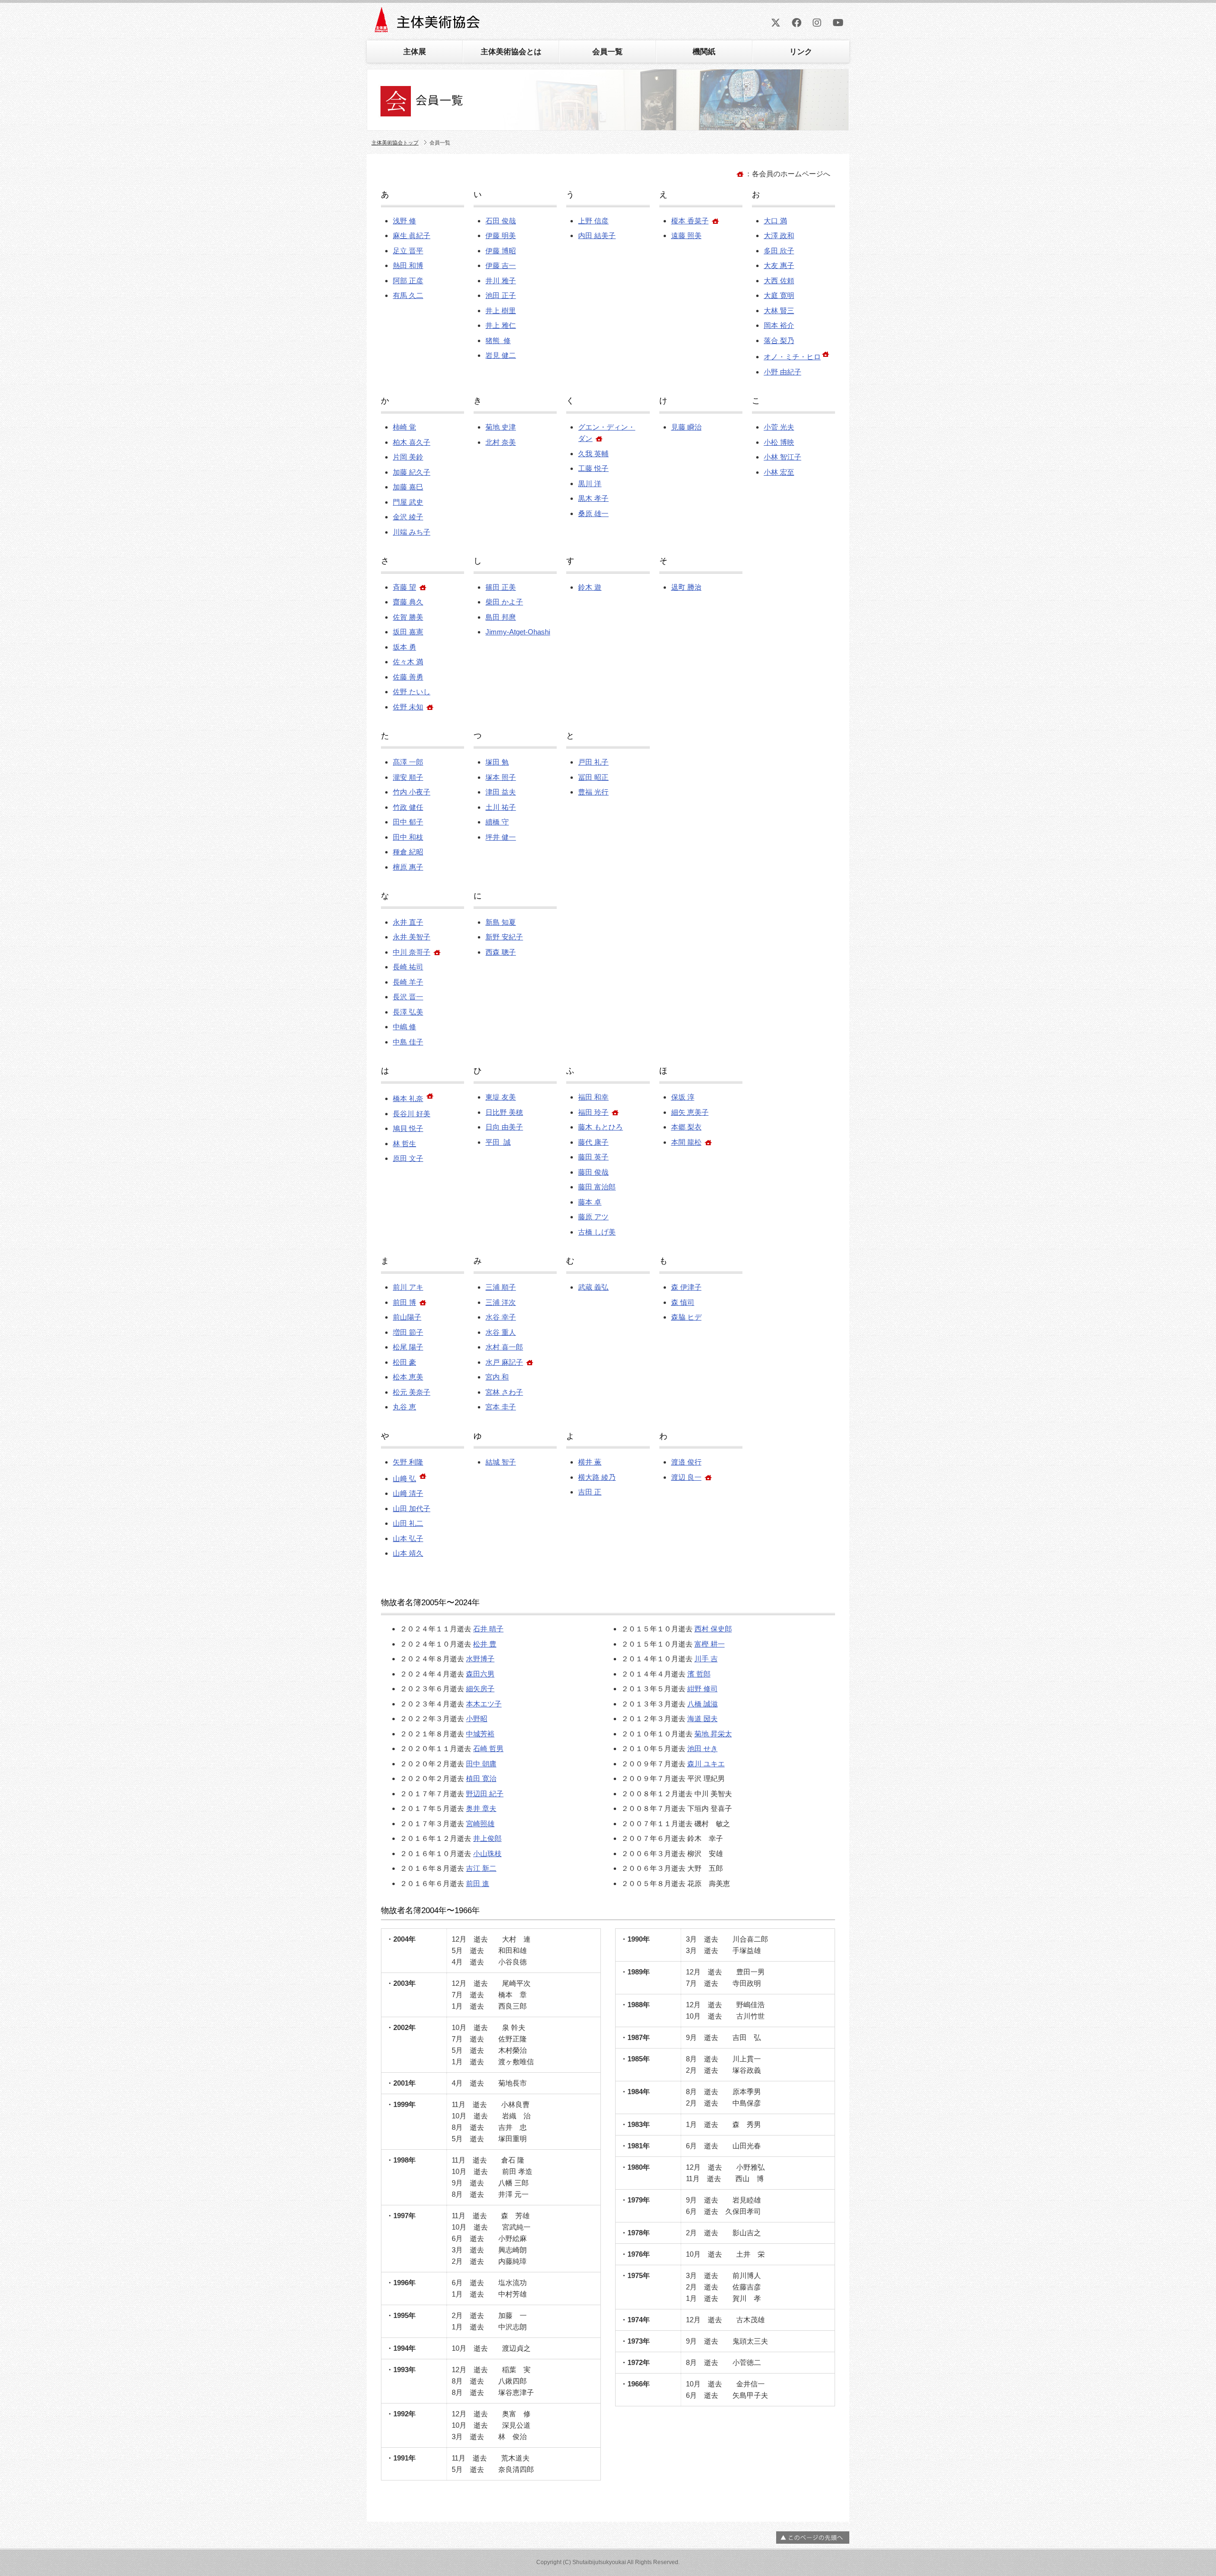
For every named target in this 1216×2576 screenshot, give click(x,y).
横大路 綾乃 (597, 1477)
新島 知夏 (501, 922)
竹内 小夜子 (412, 792)
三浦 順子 (501, 1287)
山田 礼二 (408, 1523)
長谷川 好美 (412, 1114)
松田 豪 (404, 1362)
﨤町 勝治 (686, 587)
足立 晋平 (408, 251)
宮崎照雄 (480, 1824)
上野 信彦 (593, 221)
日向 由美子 (504, 1127)
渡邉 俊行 (686, 1462)
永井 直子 (408, 922)
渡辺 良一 (686, 1477)
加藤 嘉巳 (408, 487)
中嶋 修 (404, 1027)
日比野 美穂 (504, 1112)
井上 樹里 (501, 311)
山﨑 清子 (408, 1493)
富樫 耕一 (710, 1644)
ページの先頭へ (813, 2538)
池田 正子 (501, 295)
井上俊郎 (487, 1838)
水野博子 (480, 1659)
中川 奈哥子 (412, 952)
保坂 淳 (683, 1097)
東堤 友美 (501, 1097)
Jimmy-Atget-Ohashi (518, 632)
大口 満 (775, 221)
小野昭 (477, 1719)
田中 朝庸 (481, 1764)
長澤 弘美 (408, 1012)
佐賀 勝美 (408, 617)
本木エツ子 (484, 1704)
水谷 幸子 (501, 1317)
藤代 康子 (593, 1142)
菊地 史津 (501, 427)
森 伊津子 (686, 1287)
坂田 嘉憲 (408, 632)
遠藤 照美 (686, 235)
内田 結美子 (597, 235)
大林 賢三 (779, 311)
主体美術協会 (428, 23)
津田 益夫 (501, 792)
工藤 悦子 (593, 468)
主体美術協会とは (511, 52)
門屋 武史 (408, 502)
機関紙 (704, 52)
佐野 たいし (412, 692)
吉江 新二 (481, 1868)
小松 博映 (779, 442)
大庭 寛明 (779, 295)
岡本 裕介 (779, 325)
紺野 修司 (703, 1689)
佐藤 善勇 (408, 677)
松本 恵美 (408, 1377)
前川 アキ (408, 1287)
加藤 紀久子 (412, 472)
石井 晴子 (488, 1629)
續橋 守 (497, 822)
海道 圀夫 (703, 1719)
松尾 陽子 (408, 1347)
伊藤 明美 (501, 235)
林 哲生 (404, 1144)
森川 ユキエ (706, 1764)
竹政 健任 (408, 807)
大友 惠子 (779, 265)
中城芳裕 (480, 1734)
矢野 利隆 (408, 1462)
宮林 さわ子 (504, 1392)
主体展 (415, 52)
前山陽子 (407, 1317)
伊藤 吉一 (501, 265)
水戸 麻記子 (504, 1362)
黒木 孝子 (593, 498)
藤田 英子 (593, 1157)
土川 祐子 (501, 807)
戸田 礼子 (593, 762)
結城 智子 (501, 1462)
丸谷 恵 (404, 1407)
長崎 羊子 (408, 982)
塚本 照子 (501, 777)
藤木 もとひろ (600, 1127)
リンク (801, 52)
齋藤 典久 (408, 602)
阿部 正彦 (408, 281)
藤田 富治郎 (597, 1187)
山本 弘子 (408, 1538)
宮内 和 (497, 1377)
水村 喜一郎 (504, 1347)
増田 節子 (408, 1332)
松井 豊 (485, 1644)
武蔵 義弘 (593, 1287)
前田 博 (404, 1302)
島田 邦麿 (501, 617)
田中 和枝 (408, 837)
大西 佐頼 (779, 281)
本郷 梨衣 (686, 1127)
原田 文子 (408, 1158)
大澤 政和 (779, 235)
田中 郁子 (408, 822)
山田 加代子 (412, 1508)
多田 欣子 (779, 251)
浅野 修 (404, 221)
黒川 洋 (590, 484)
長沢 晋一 (408, 997)
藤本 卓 (590, 1202)
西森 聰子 (501, 952)
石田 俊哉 (501, 221)
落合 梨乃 (779, 340)
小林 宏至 (779, 472)
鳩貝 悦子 (408, 1128)
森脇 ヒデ (686, 1317)
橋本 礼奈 (408, 1098)
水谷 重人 (501, 1332)
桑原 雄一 (593, 513)
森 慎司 (683, 1302)
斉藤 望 (404, 587)
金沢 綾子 (408, 517)
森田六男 (480, 1674)
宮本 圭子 (501, 1407)
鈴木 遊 (590, 587)
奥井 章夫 (481, 1808)
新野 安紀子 (504, 937)
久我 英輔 (593, 454)
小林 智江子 (783, 457)
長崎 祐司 (408, 967)
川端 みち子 (412, 532)
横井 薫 (590, 1462)
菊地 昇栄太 (713, 1734)
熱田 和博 (408, 265)
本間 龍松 (686, 1142)
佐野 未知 (408, 707)
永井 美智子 (412, 937)
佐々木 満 (408, 662)
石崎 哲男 (488, 1748)
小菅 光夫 (779, 427)
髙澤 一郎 (408, 762)
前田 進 (478, 1883)
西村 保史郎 (713, 1629)
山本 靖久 (408, 1553)
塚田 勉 (497, 762)
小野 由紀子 (783, 372)
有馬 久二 (408, 295)
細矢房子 (480, 1689)
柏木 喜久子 (412, 442)
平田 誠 (498, 1142)
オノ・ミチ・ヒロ (792, 357)
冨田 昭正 (593, 777)
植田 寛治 (481, 1778)
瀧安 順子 (408, 777)
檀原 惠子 (408, 867)
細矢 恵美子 (690, 1112)
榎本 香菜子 (690, 221)
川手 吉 (706, 1659)
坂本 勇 (404, 647)
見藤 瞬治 (686, 427)
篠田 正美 (501, 587)
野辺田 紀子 (485, 1794)
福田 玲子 (593, 1112)
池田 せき (703, 1748)
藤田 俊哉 (593, 1172)
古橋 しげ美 (597, 1232)
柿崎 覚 (404, 427)
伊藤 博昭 (501, 251)
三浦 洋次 (501, 1302)
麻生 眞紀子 (412, 235)
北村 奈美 (501, 442)
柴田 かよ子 (504, 602)
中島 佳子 (408, 1042)
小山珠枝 (487, 1853)
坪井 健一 (501, 837)
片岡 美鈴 (408, 457)
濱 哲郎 (699, 1674)
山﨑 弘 (404, 1479)
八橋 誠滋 (703, 1704)
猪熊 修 (498, 340)
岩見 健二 (501, 355)
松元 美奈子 (412, 1392)
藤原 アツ (593, 1217)
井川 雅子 (501, 281)
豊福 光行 (593, 792)
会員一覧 (608, 52)
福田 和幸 (593, 1097)
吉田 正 (590, 1492)
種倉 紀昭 (408, 852)
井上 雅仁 (501, 325)
